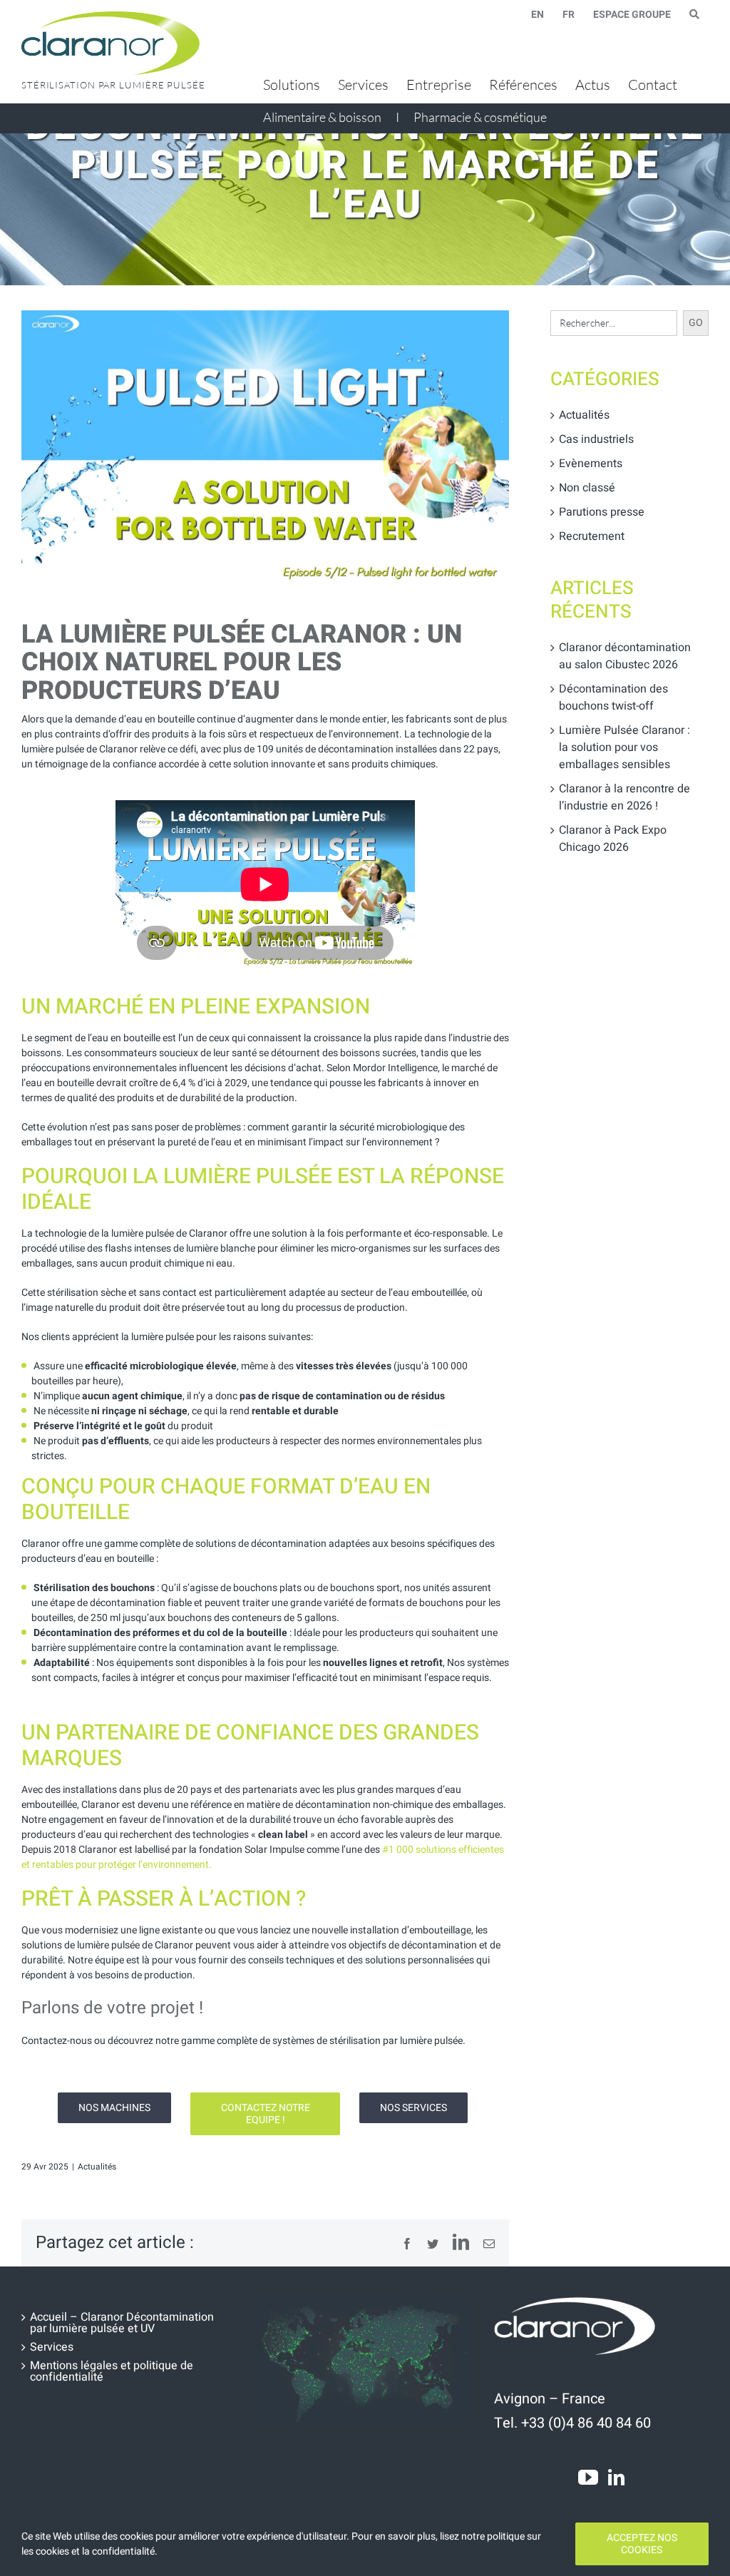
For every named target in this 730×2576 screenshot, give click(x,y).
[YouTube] (588, 2478)
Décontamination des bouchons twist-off (613, 697)
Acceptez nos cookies (642, 2544)
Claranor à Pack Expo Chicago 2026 (613, 839)
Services (52, 2347)
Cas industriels (596, 439)
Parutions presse (602, 512)
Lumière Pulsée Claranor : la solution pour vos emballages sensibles (624, 747)
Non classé (587, 488)
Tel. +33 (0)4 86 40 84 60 (572, 2423)
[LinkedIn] (616, 2477)
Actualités (97, 2167)
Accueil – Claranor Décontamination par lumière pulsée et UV (122, 2323)
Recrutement (592, 536)
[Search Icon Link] (694, 14)
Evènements (591, 464)
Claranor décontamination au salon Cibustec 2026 (625, 656)
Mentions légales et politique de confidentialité (112, 2371)
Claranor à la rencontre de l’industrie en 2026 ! (624, 797)
